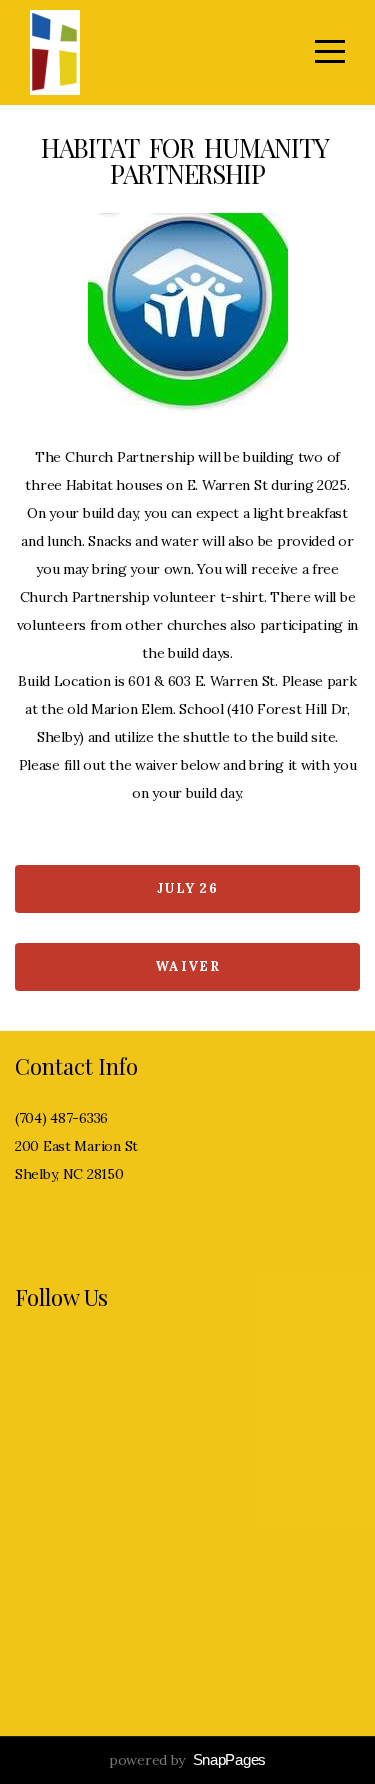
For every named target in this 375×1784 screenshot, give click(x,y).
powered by (187, 1760)
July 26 (187, 888)
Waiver (187, 966)
